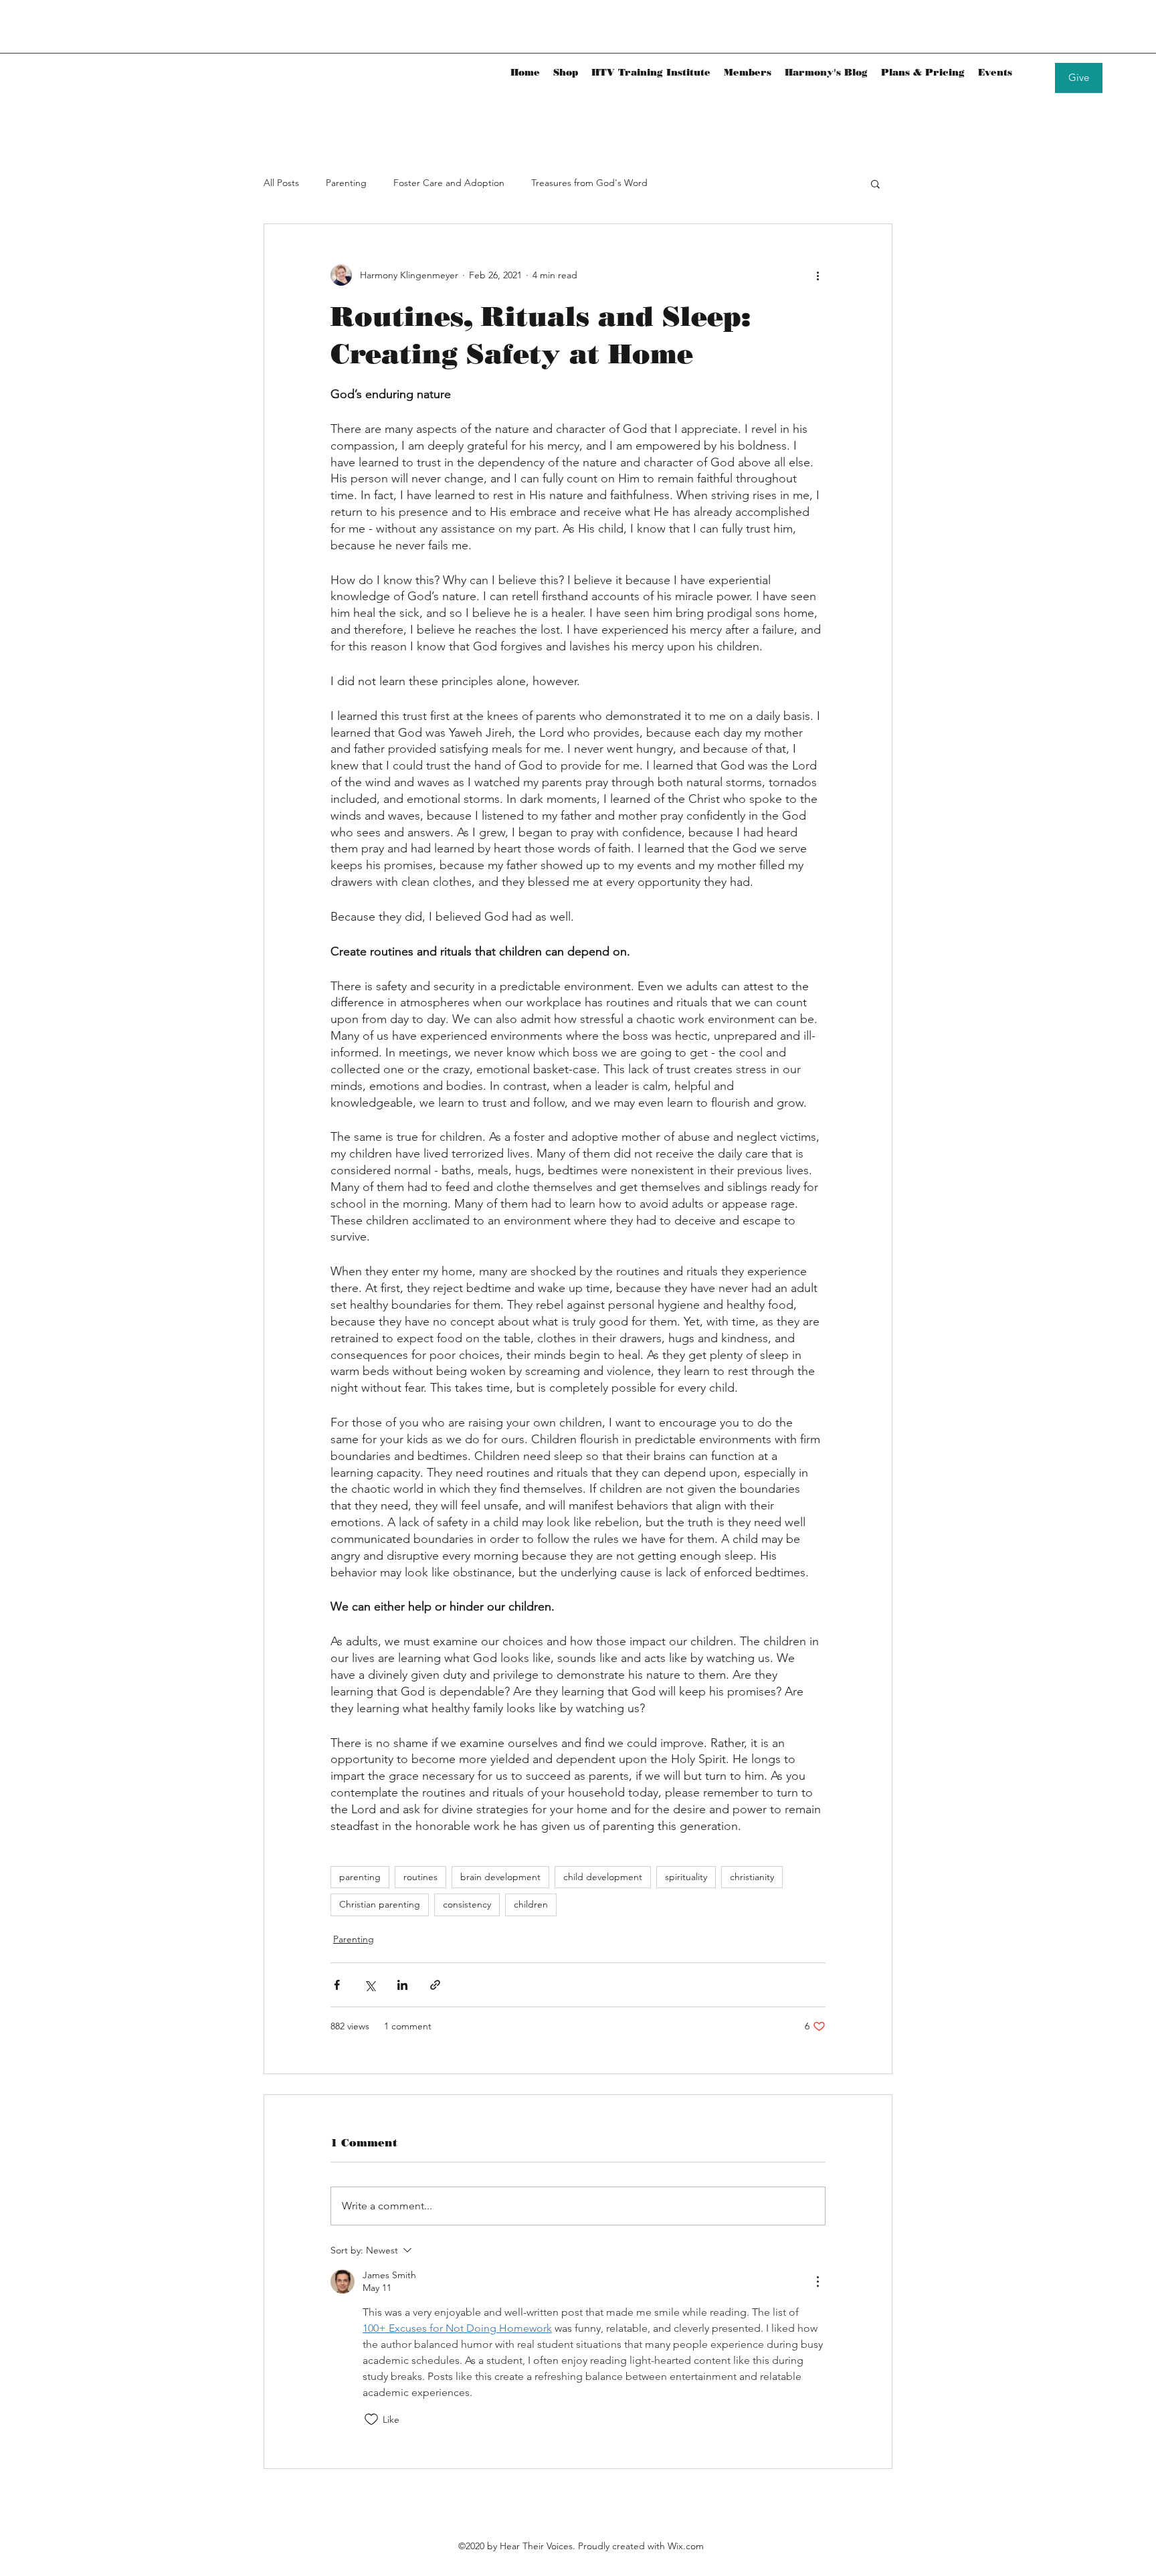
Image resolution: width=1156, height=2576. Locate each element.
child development (603, 1877)
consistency (467, 1904)
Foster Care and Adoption (449, 183)
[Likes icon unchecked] (371, 2419)
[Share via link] (435, 1985)
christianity (752, 1877)
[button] (875, 183)
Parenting (346, 183)
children (531, 1904)
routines (420, 1877)
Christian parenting (380, 1904)
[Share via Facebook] (337, 1985)
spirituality (686, 1877)
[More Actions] (817, 2282)
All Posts (281, 183)
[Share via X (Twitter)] (370, 1985)
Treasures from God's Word (589, 183)
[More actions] (817, 275)
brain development (500, 1877)
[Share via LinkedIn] (402, 1985)
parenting (360, 1877)
